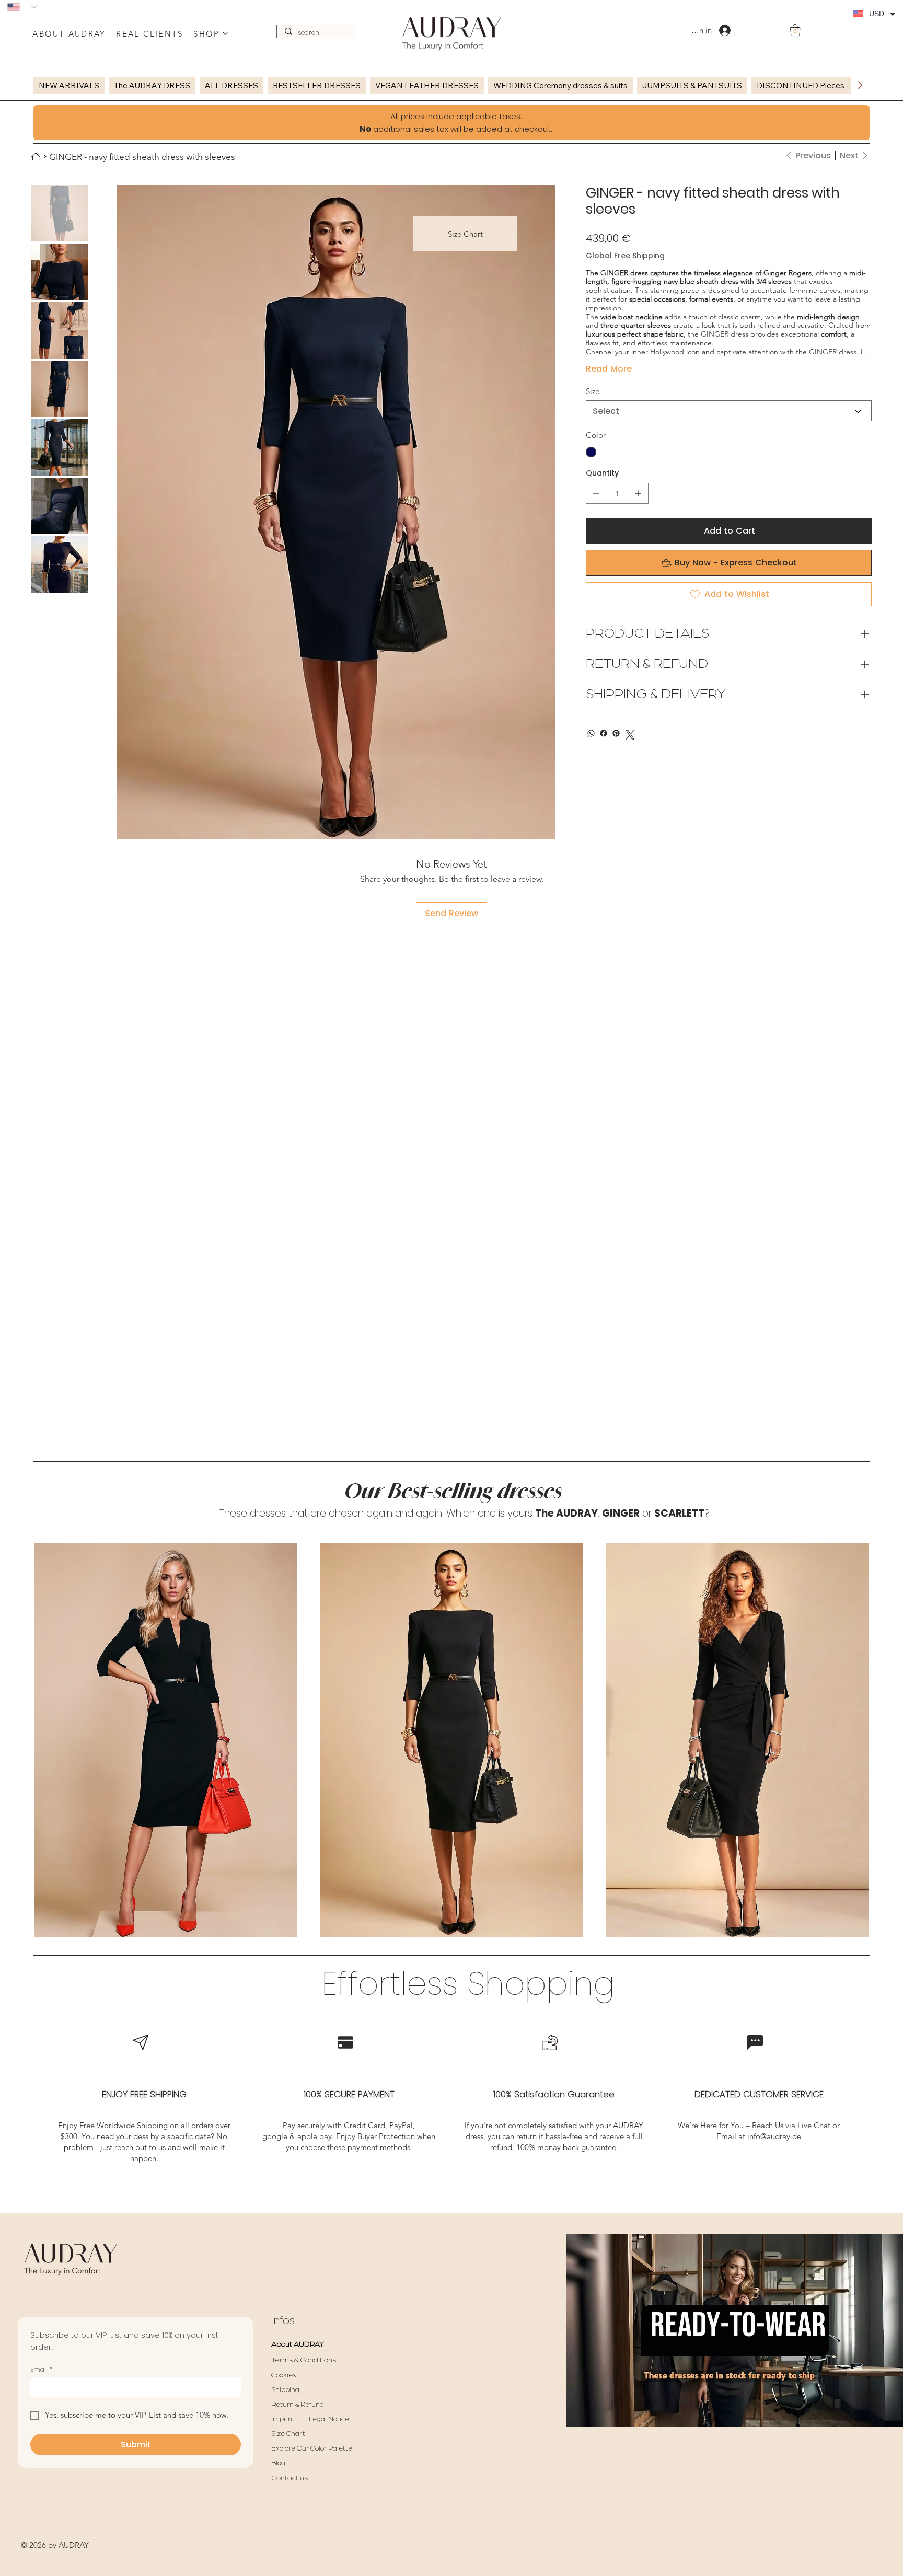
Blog (278, 2463)
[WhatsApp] (591, 733)
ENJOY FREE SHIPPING (144, 2094)
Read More (609, 369)
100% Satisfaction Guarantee (554, 2094)
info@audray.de (774, 2136)
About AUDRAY (298, 2344)
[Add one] (638, 493)
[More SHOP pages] (225, 33)
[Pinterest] (616, 733)
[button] (795, 30)
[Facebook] (604, 733)
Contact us (290, 2478)
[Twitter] (630, 735)
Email (41, 2369)
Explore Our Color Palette (312, 2448)
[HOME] (36, 157)
